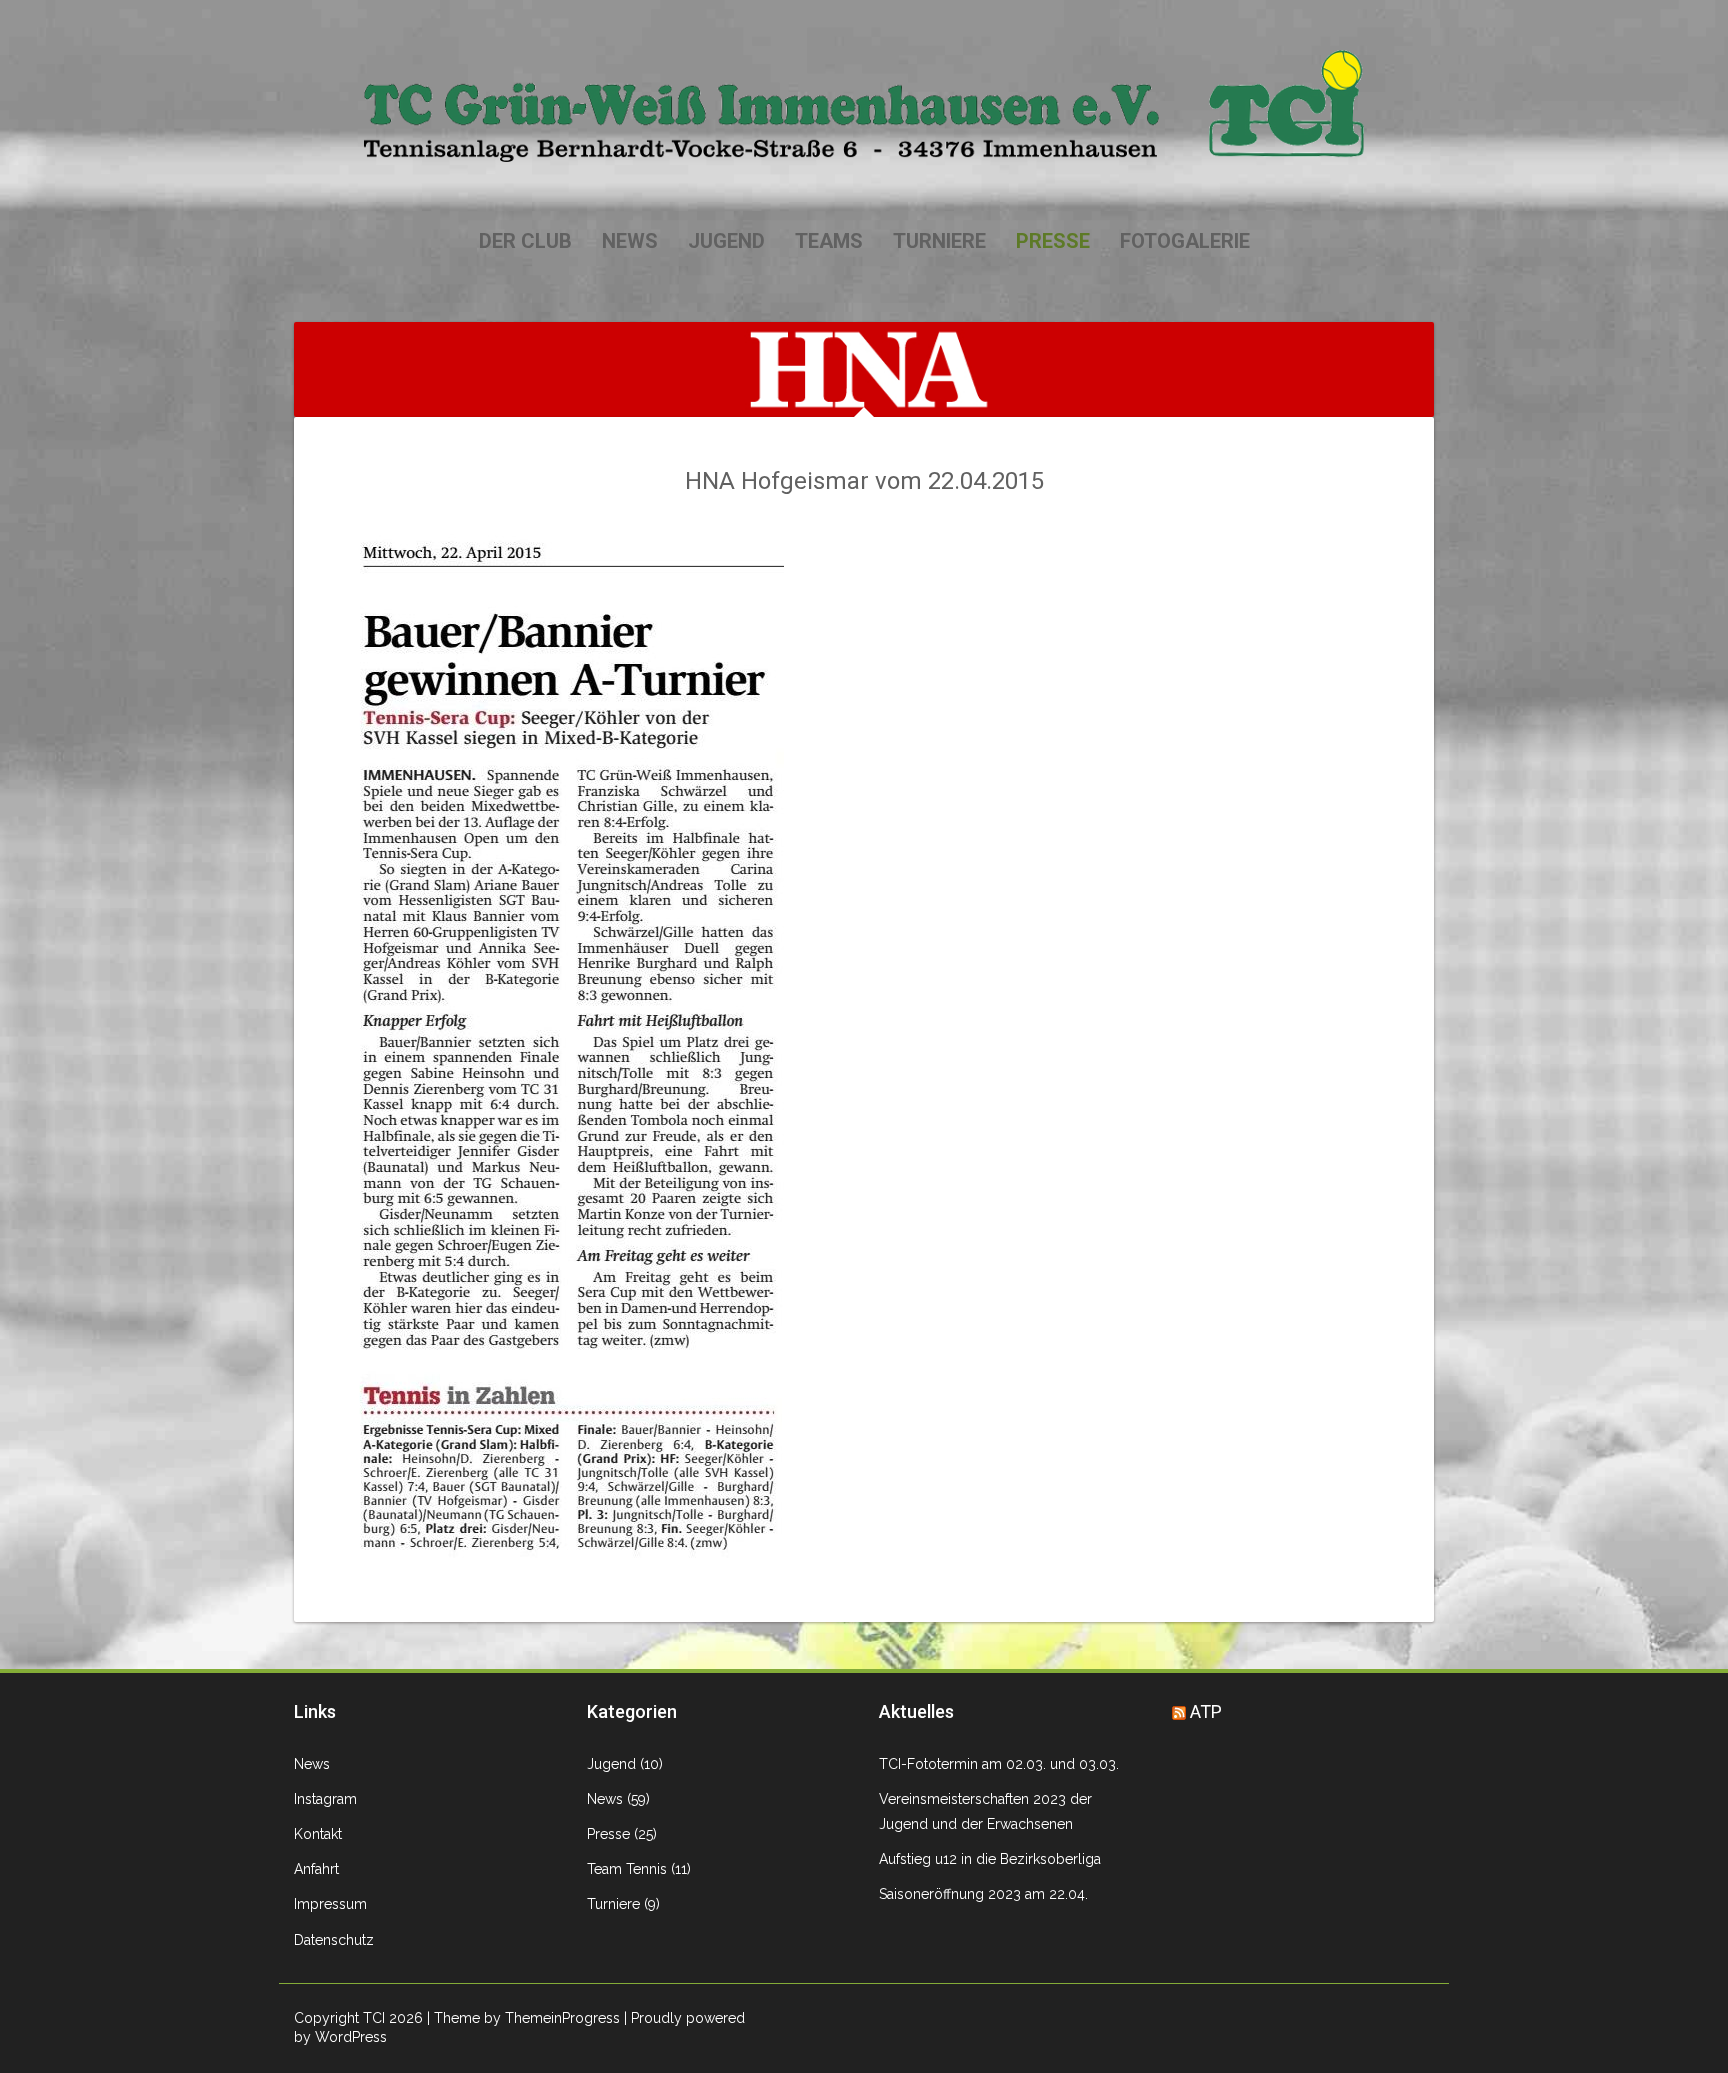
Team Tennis (627, 1869)
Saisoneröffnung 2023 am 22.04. (983, 1894)
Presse (1053, 241)
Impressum (330, 1904)
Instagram (325, 1799)
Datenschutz (334, 1940)
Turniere (939, 241)
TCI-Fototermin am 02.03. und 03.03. (999, 1764)
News (630, 241)
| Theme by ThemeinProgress (523, 2018)
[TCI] (864, 105)
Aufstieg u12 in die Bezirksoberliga (990, 1859)
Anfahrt (316, 1869)
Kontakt (318, 1834)
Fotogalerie (1185, 241)
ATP (1206, 1711)
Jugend (726, 241)
